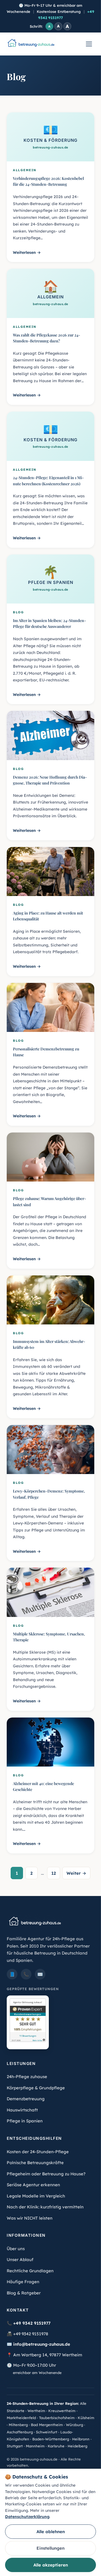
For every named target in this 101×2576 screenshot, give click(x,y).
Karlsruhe (56, 2446)
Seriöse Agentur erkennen (33, 2185)
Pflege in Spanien (25, 2121)
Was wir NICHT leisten (30, 2218)
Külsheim (86, 2418)
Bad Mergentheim (47, 2425)
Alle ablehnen (51, 2532)
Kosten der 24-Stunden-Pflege (38, 2152)
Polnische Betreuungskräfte (35, 2163)
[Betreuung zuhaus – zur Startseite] (31, 44)
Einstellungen (50, 2548)
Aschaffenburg (20, 2432)
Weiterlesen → (27, 252)
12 (54, 1873)
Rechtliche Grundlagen (30, 2271)
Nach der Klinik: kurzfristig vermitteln (45, 2207)
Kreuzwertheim (62, 2411)
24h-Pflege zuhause (27, 2077)
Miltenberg (18, 2425)
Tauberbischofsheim (57, 2418)
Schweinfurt (47, 2432)
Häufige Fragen (23, 2282)
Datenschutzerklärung (27, 2517)
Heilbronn (81, 2439)
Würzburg (74, 2425)
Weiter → (76, 1873)
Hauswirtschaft (22, 2110)
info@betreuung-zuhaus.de (42, 2344)
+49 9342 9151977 (32, 2323)
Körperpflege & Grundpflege (36, 2088)
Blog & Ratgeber (24, 2293)
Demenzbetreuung (26, 2099)
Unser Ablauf (20, 2260)
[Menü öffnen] (89, 44)
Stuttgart (15, 2446)
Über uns (16, 2249)
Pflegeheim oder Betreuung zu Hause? (46, 2174)
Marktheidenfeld (21, 2418)
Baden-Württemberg (51, 2439)
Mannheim (35, 2446)
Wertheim (36, 2411)
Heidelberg (77, 2446)
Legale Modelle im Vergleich (36, 2196)
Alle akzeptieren (51, 2565)
